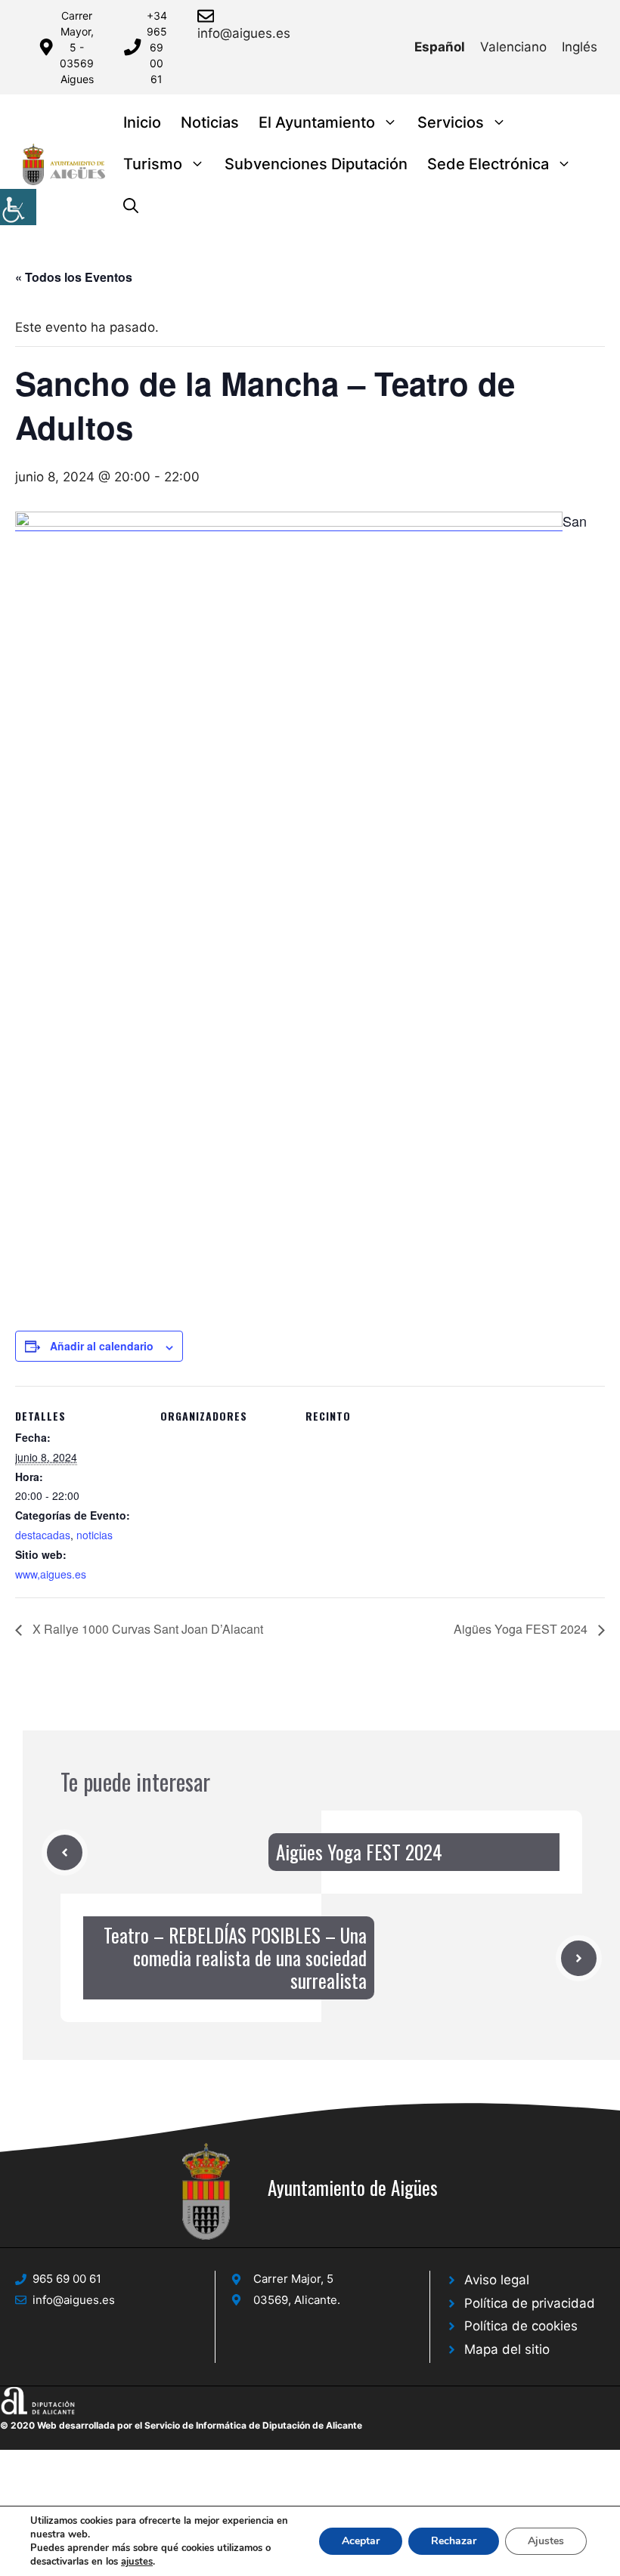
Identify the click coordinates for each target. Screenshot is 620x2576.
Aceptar (361, 2541)
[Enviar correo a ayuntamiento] (208, 16)
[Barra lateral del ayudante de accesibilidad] (18, 207)
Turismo (153, 164)
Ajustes (546, 2541)
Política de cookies (521, 2326)
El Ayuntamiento (317, 122)
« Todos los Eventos (74, 277)
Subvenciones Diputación (316, 164)
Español (440, 47)
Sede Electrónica (488, 164)
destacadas (43, 1535)
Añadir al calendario (102, 1346)
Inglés (580, 47)
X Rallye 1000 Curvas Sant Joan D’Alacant (146, 1629)
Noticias (210, 122)
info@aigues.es (244, 33)
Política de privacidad (530, 2303)
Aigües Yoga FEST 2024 (522, 1629)
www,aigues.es (51, 1574)
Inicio (142, 122)
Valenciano (513, 47)
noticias (95, 1535)
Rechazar (454, 2541)
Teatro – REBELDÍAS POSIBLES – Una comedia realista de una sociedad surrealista (235, 1958)
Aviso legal (497, 2280)
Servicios (451, 122)
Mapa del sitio (507, 2349)
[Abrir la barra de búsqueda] (131, 206)
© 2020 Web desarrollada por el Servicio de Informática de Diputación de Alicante (181, 2425)
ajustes (137, 2562)
